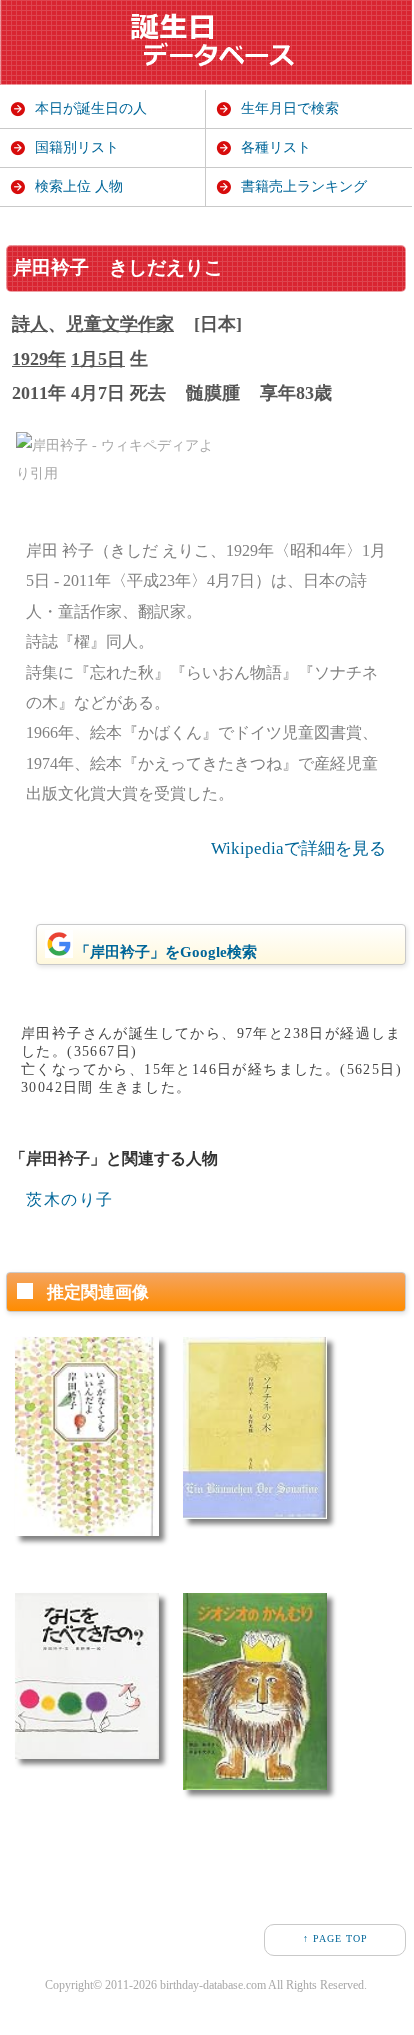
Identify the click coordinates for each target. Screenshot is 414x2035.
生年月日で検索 (290, 108)
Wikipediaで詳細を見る (298, 848)
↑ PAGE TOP (335, 1938)
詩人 (30, 324)
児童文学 (102, 324)
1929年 (39, 359)
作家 (156, 324)
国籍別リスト (77, 147)
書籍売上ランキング (304, 186)
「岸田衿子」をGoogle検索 (166, 952)
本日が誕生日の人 (91, 108)
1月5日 (98, 359)
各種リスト (276, 147)
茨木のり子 (70, 1199)
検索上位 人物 (79, 186)
